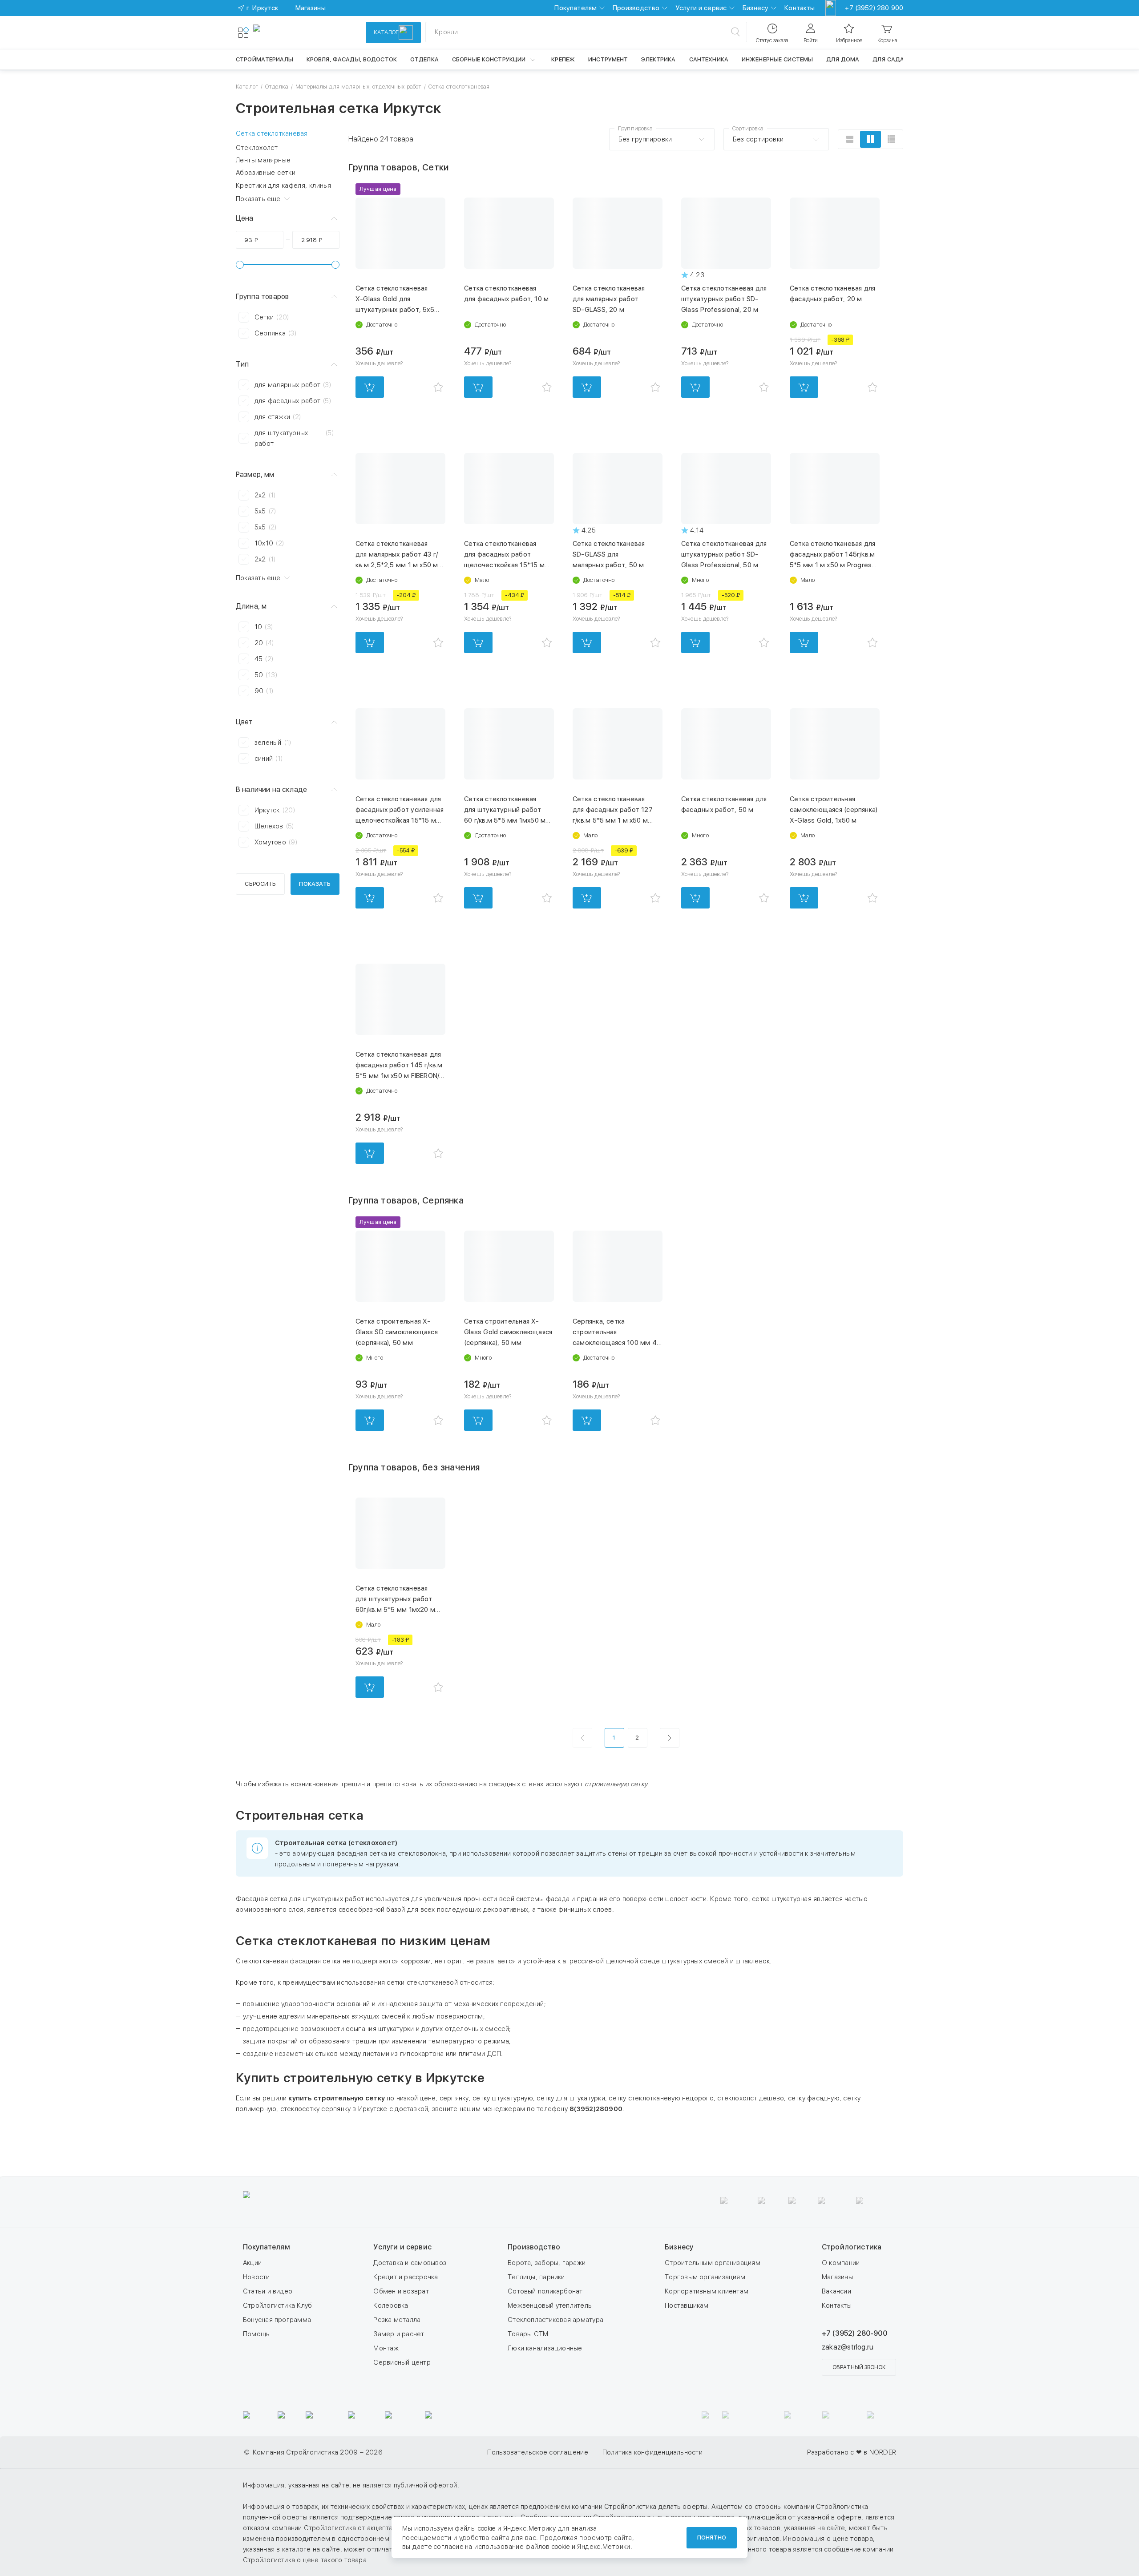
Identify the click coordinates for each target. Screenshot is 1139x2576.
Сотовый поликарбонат (545, 2291)
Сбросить (260, 884)
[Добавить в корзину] (370, 387)
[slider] (240, 265)
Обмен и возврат (401, 2291)
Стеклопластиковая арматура (555, 2320)
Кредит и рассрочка (406, 2277)
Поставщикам (687, 2305)
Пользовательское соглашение (538, 2452)
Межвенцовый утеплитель (550, 2305)
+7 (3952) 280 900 (874, 8)
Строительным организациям (713, 2263)
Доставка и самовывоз (410, 2263)
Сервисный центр (402, 2362)
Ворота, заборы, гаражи (547, 2263)
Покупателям (576, 8)
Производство (636, 8)
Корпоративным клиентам (707, 2291)
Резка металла (397, 2320)
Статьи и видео (268, 2291)
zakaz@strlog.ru (848, 2347)
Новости (256, 2277)
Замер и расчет (399, 2334)
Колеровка (391, 2305)
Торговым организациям (705, 2277)
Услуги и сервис (701, 8)
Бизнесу (755, 8)
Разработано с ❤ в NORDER (852, 2452)
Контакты (800, 8)
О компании (841, 2263)
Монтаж (386, 2348)
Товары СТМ (528, 2334)
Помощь (256, 2334)
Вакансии (836, 2291)
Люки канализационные (545, 2348)
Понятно (712, 2538)
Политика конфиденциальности (652, 2452)
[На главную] (286, 32)
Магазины (837, 2277)
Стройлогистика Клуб (277, 2305)
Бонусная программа (277, 2320)
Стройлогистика (852, 2247)
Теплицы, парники (536, 2277)
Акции (252, 2263)
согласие (448, 2547)
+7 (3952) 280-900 (854, 2333)
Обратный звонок (859, 2367)
